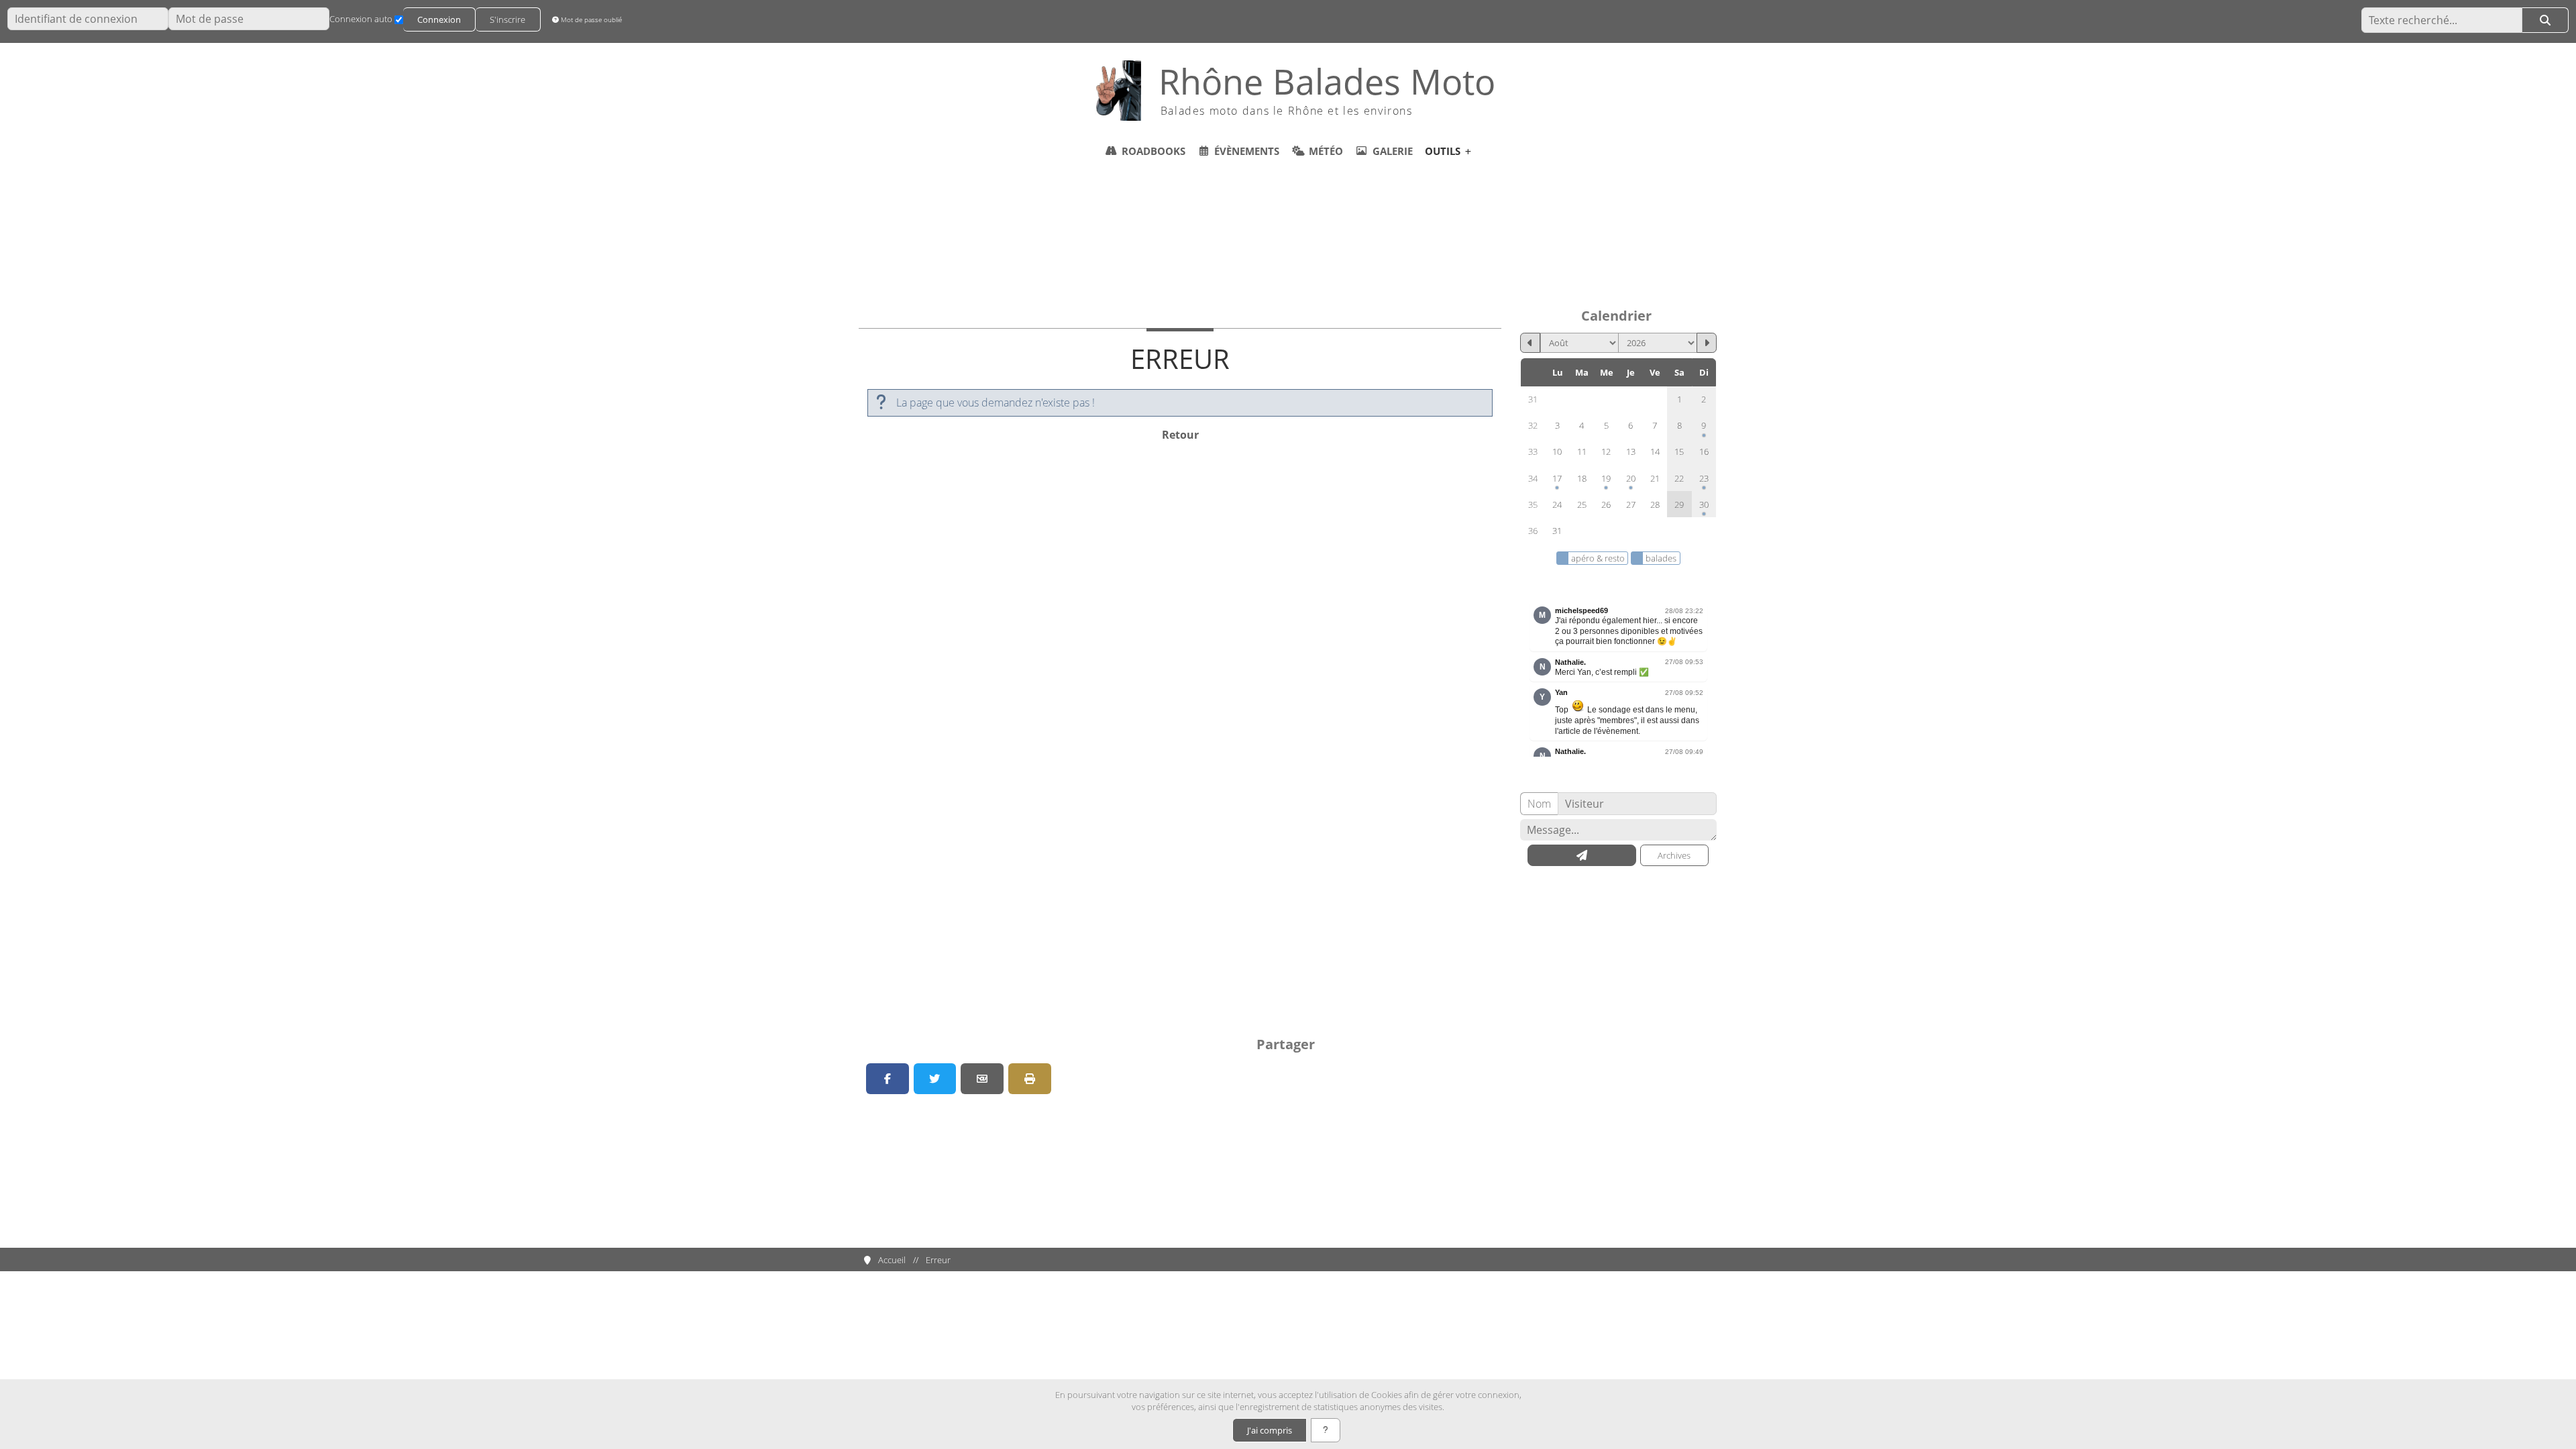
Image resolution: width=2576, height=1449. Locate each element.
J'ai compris (1270, 1430)
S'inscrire (507, 19)
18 (1582, 478)
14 (1655, 451)
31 (1557, 531)
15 (1679, 451)
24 (1557, 504)
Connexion (439, 19)
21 (1655, 478)
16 (1704, 451)
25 (1582, 504)
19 (1606, 478)
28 (1655, 504)
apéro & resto (1598, 558)
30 (1704, 504)
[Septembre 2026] (1707, 343)
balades (1661, 558)
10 (1557, 451)
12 (1606, 451)
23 (1704, 478)
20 (1631, 478)
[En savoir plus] (1326, 1430)
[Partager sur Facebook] (888, 1079)
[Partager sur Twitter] (935, 1079)
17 (1557, 478)
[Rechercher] (2545, 20)
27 (1631, 504)
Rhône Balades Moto (1327, 82)
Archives (1674, 855)
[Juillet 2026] (1530, 343)
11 (1582, 451)
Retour (1180, 435)
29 (1679, 504)
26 (1606, 504)
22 (1679, 478)
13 (1631, 451)
